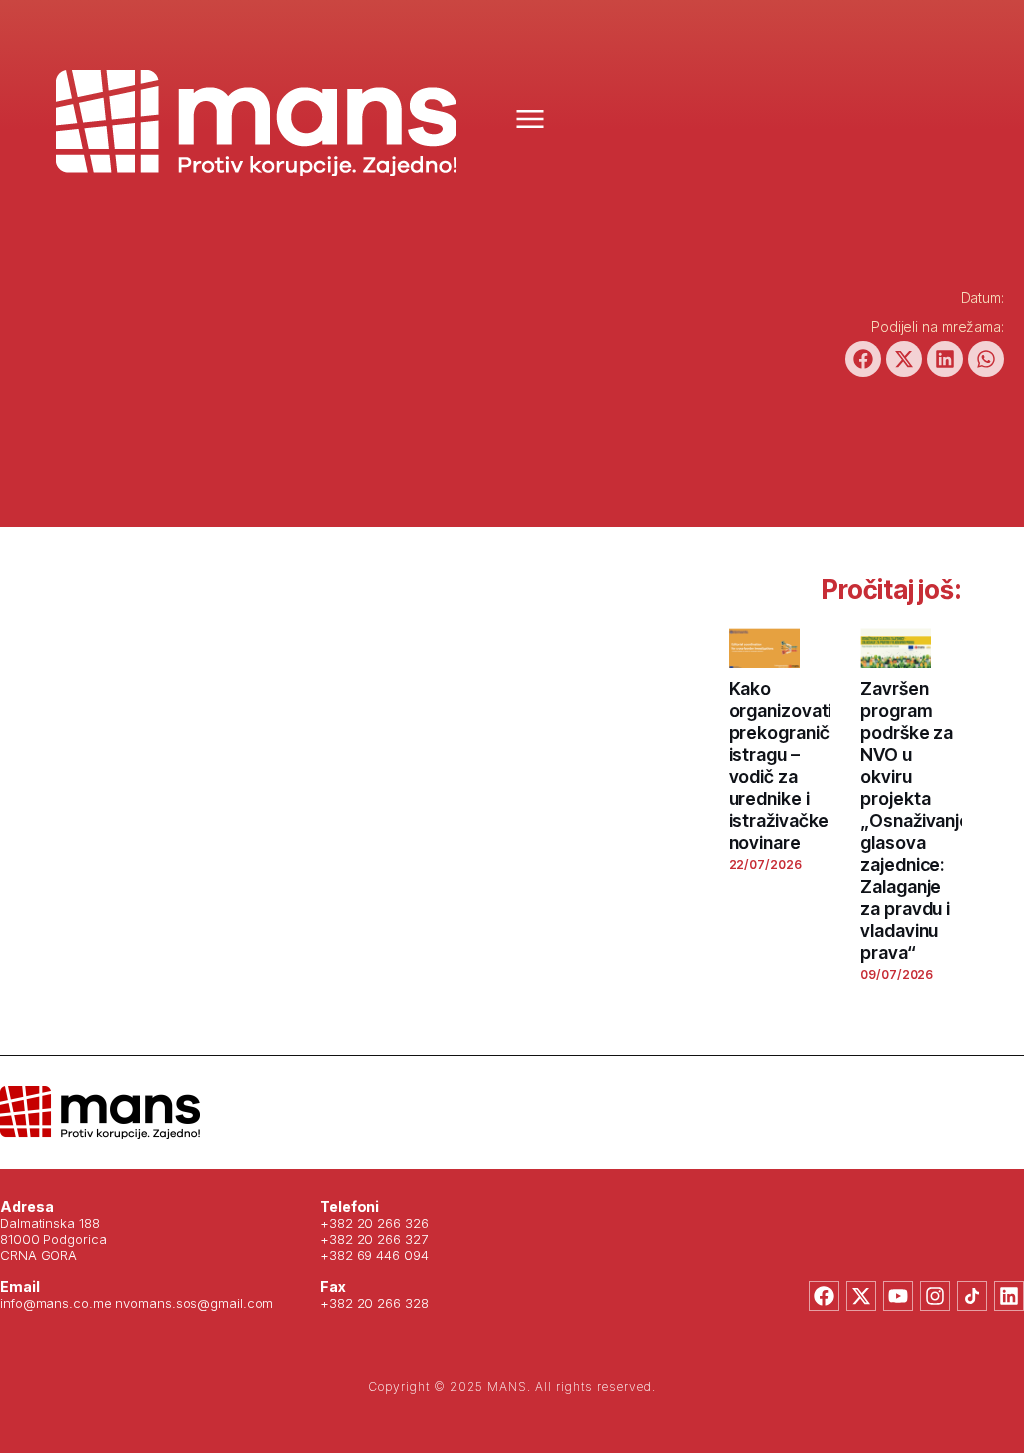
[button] (863, 359)
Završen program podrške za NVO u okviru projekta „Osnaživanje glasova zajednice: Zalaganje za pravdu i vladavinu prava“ (915, 820)
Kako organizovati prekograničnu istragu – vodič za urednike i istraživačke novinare (789, 765)
